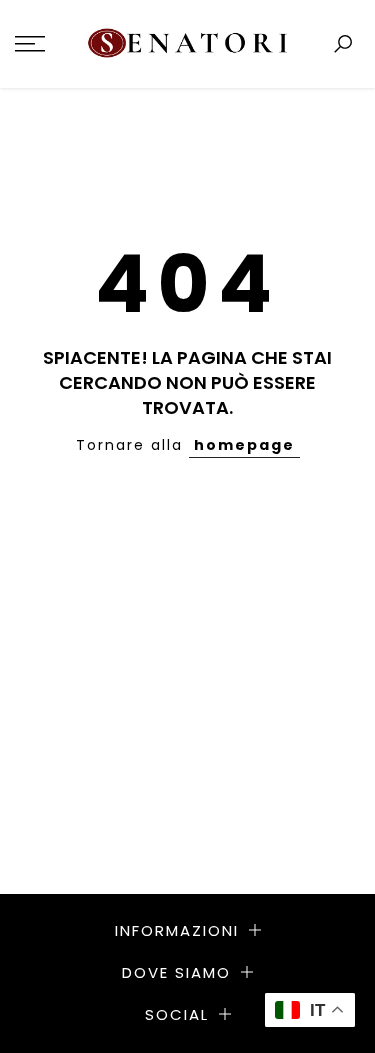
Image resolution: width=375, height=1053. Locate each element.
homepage (244, 445)
